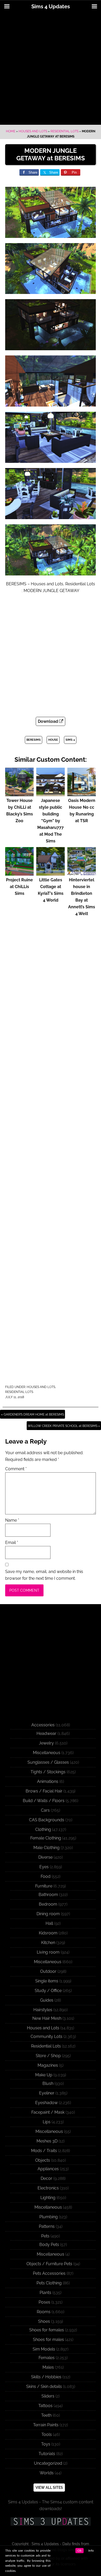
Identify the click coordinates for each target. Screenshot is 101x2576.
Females (47, 2358)
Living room (48, 1952)
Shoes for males (48, 2340)
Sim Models (44, 2349)
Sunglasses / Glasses (48, 1762)
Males (48, 2367)
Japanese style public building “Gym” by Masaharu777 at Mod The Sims (51, 821)
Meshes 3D (47, 2141)
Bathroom (48, 1895)
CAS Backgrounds (47, 1820)
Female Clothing (46, 1838)
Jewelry (46, 1743)
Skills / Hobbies (46, 2377)
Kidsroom (48, 1933)
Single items (47, 1981)
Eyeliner (47, 2093)
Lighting (48, 2198)
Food (46, 1876)
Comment (16, 1469)
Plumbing (49, 2217)
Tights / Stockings (48, 1772)
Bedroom (48, 1904)
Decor (46, 2178)
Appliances (48, 2169)
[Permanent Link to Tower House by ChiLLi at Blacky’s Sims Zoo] (19, 794)
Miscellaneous (47, 1753)
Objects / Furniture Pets (49, 2264)
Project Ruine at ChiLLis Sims (19, 887)
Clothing (43, 1829)
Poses (44, 2302)
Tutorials (47, 2454)
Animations (48, 1781)
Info (91, 2551)
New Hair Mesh (47, 2018)
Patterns (47, 2226)
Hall (49, 1923)
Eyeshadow (46, 2103)
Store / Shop (48, 2056)
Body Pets (49, 2245)
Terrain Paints (46, 2425)
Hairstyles (43, 2010)
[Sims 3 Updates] (51, 2522)
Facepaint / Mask (48, 2112)
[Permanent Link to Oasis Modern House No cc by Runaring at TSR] (82, 794)
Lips (47, 2122)
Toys (46, 2444)
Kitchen (48, 1943)
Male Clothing (46, 1848)
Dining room (48, 1914)
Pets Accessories (49, 2273)
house (53, 740)
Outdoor (48, 1971)
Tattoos (45, 2406)
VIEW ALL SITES (49, 2488)
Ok (80, 2551)
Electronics (48, 2188)
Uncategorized (48, 2463)
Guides (47, 2000)
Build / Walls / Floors (44, 1801)
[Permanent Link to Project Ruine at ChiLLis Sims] (19, 873)
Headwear (46, 1733)
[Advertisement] (51, 69)
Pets (45, 2236)
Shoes (44, 2321)
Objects (43, 2160)
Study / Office (48, 1991)
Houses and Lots (33, 131)
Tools (47, 2434)
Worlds (47, 2473)
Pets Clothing (49, 2283)
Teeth (46, 2415)
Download (48, 721)
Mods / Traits (44, 2151)
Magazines (48, 2065)
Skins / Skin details (44, 2386)
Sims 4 (70, 740)
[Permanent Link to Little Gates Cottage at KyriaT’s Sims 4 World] (51, 873)
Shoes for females (47, 2330)
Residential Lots (64, 131)
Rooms (44, 2312)
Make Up (44, 2075)
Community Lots (46, 2036)
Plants (45, 2293)
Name (12, 1520)
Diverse (45, 1857)
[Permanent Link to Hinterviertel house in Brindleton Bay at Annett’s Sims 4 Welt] (82, 873)
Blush (48, 2083)
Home (11, 131)
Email (12, 1543)
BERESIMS (34, 740)
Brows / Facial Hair (44, 1791)
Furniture (44, 1886)
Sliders (48, 2396)
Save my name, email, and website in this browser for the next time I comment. (44, 1575)
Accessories (43, 1725)
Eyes (44, 1867)
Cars (45, 1810)
